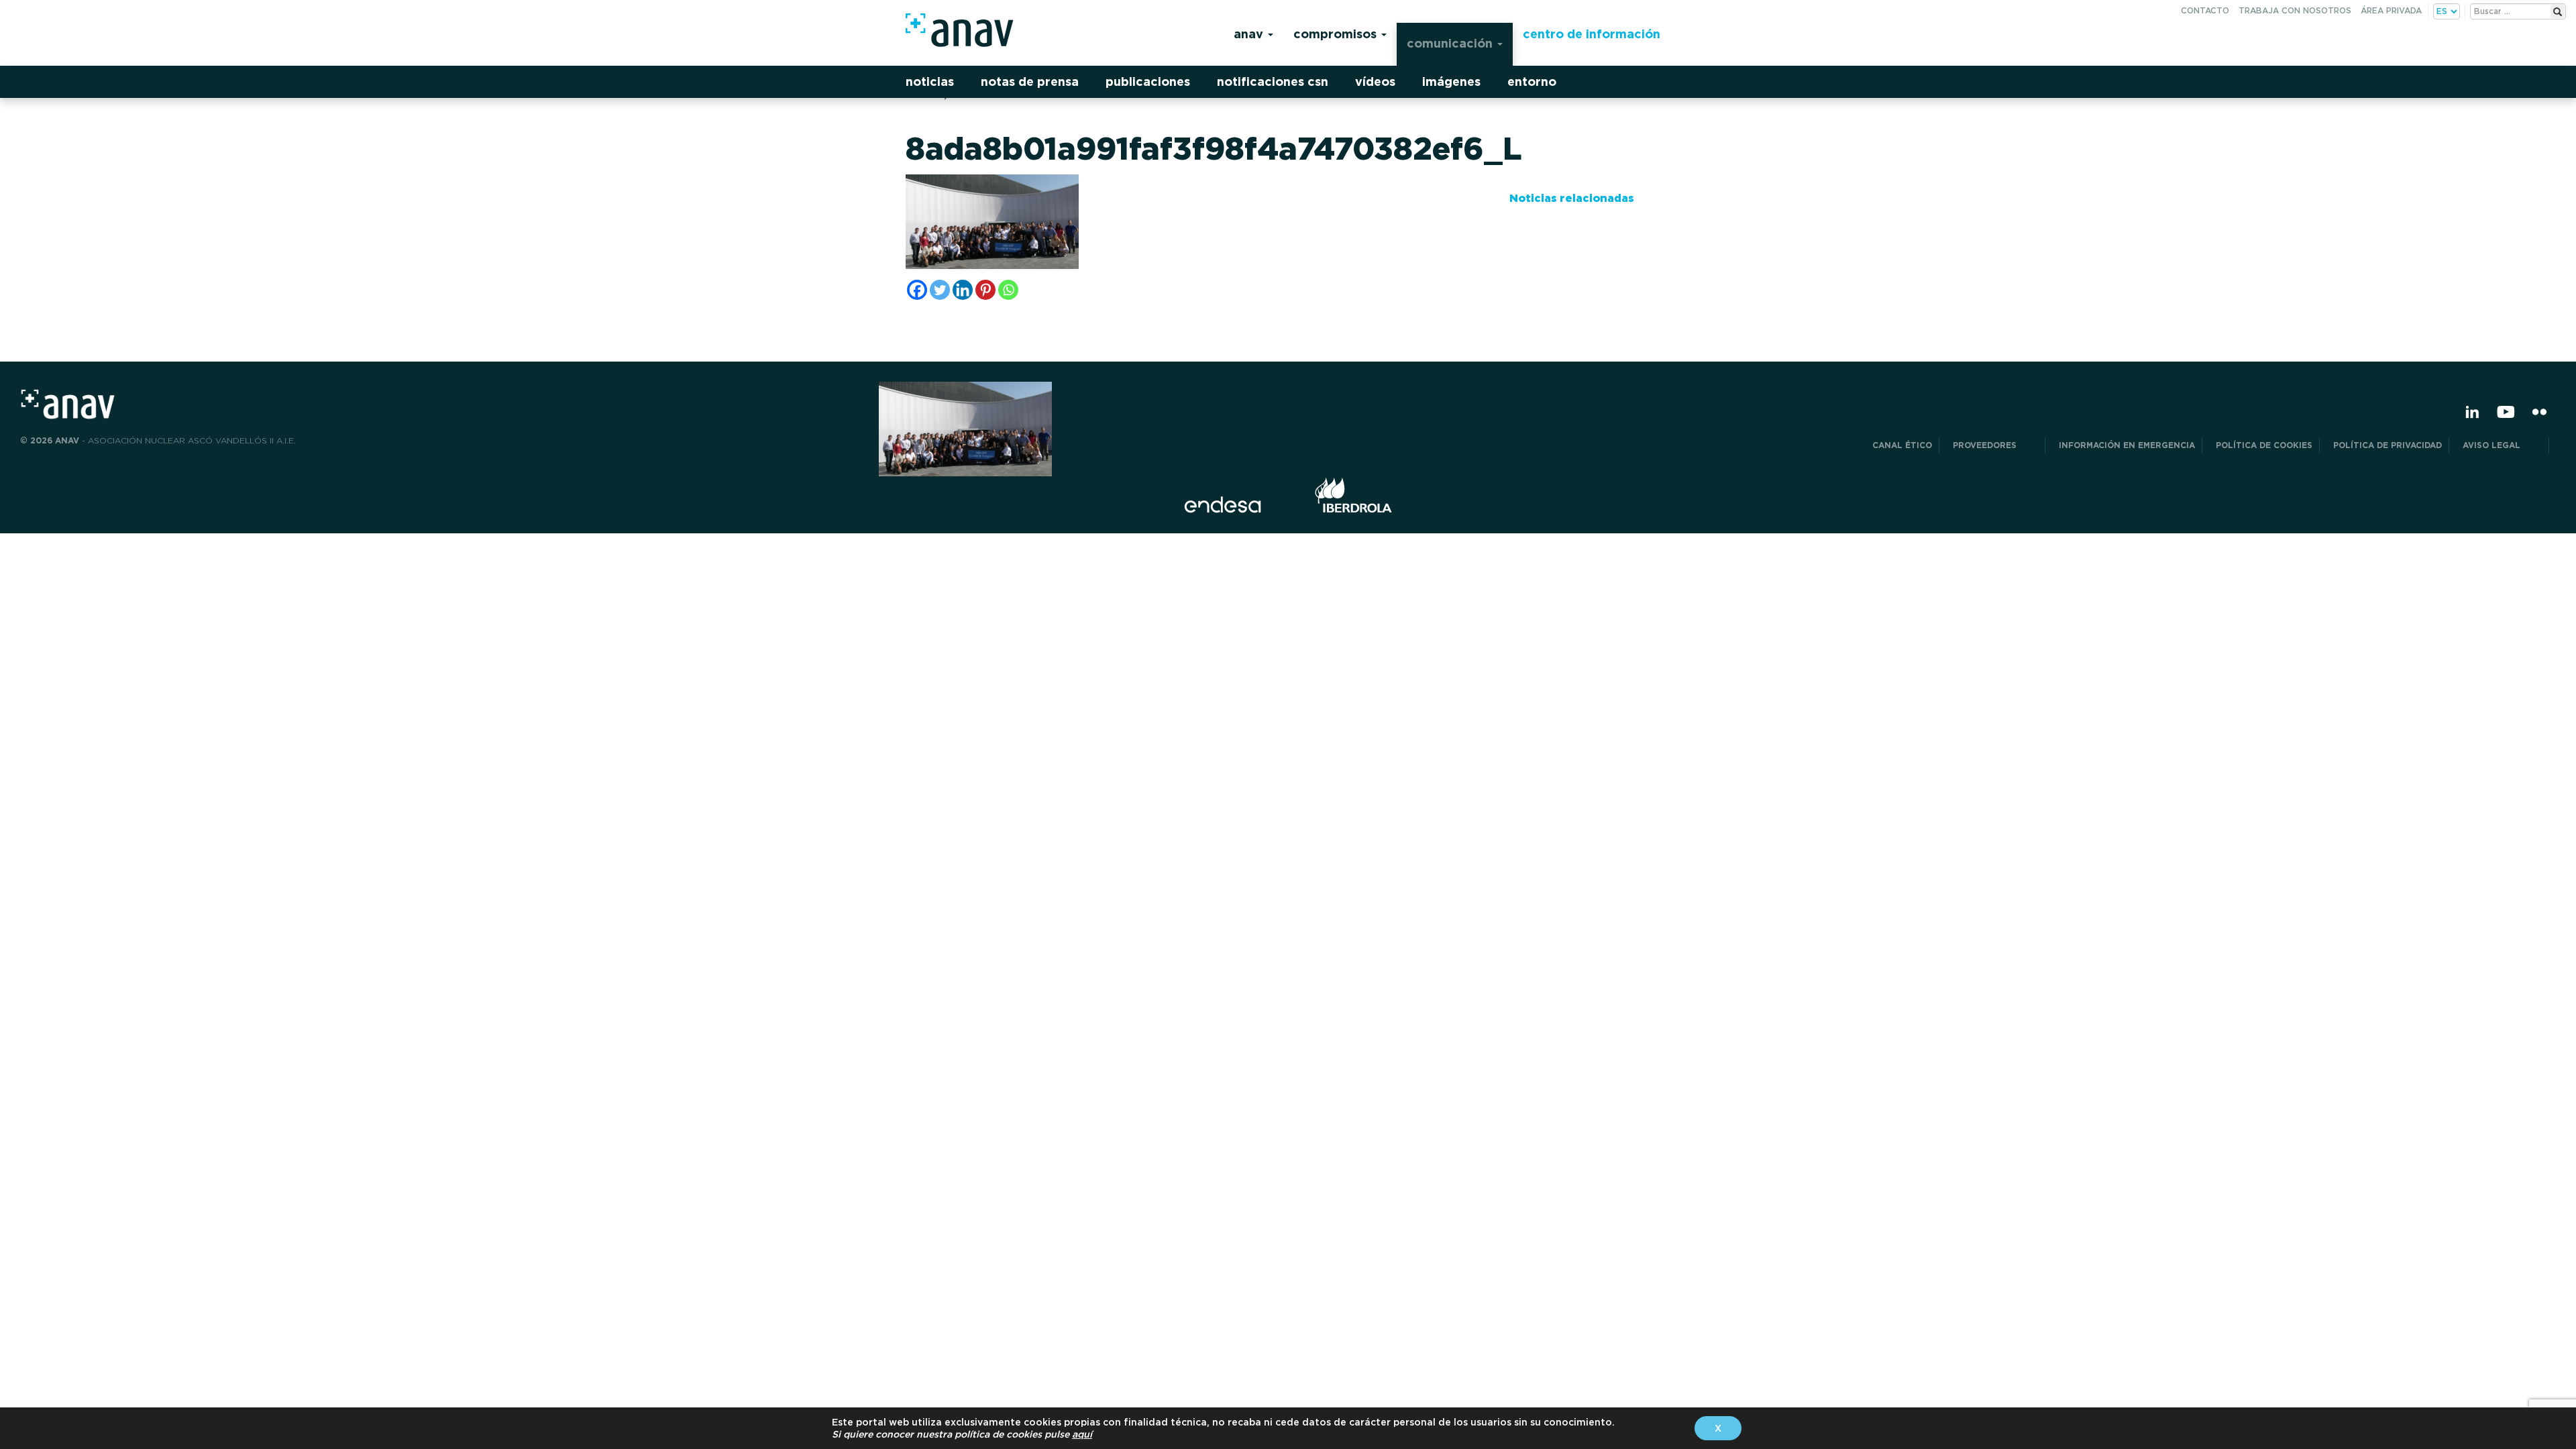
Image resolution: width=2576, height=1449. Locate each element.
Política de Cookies (2264, 445)
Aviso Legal (2502, 445)
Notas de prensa (1030, 82)
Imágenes (1451, 82)
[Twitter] (940, 290)
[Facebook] (917, 290)
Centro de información (1592, 34)
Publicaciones (1148, 82)
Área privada (2391, 10)
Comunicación (1451, 43)
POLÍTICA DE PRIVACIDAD (2387, 445)
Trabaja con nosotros (2295, 10)
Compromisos (1337, 34)
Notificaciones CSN (1273, 82)
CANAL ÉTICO (1902, 445)
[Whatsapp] (1008, 290)
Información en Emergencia (2127, 445)
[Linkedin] (963, 290)
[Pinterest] (985, 290)
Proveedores (1995, 445)
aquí (1082, 1434)
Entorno (1532, 82)
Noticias (930, 82)
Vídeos (1375, 82)
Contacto (2205, 10)
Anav (1250, 34)
